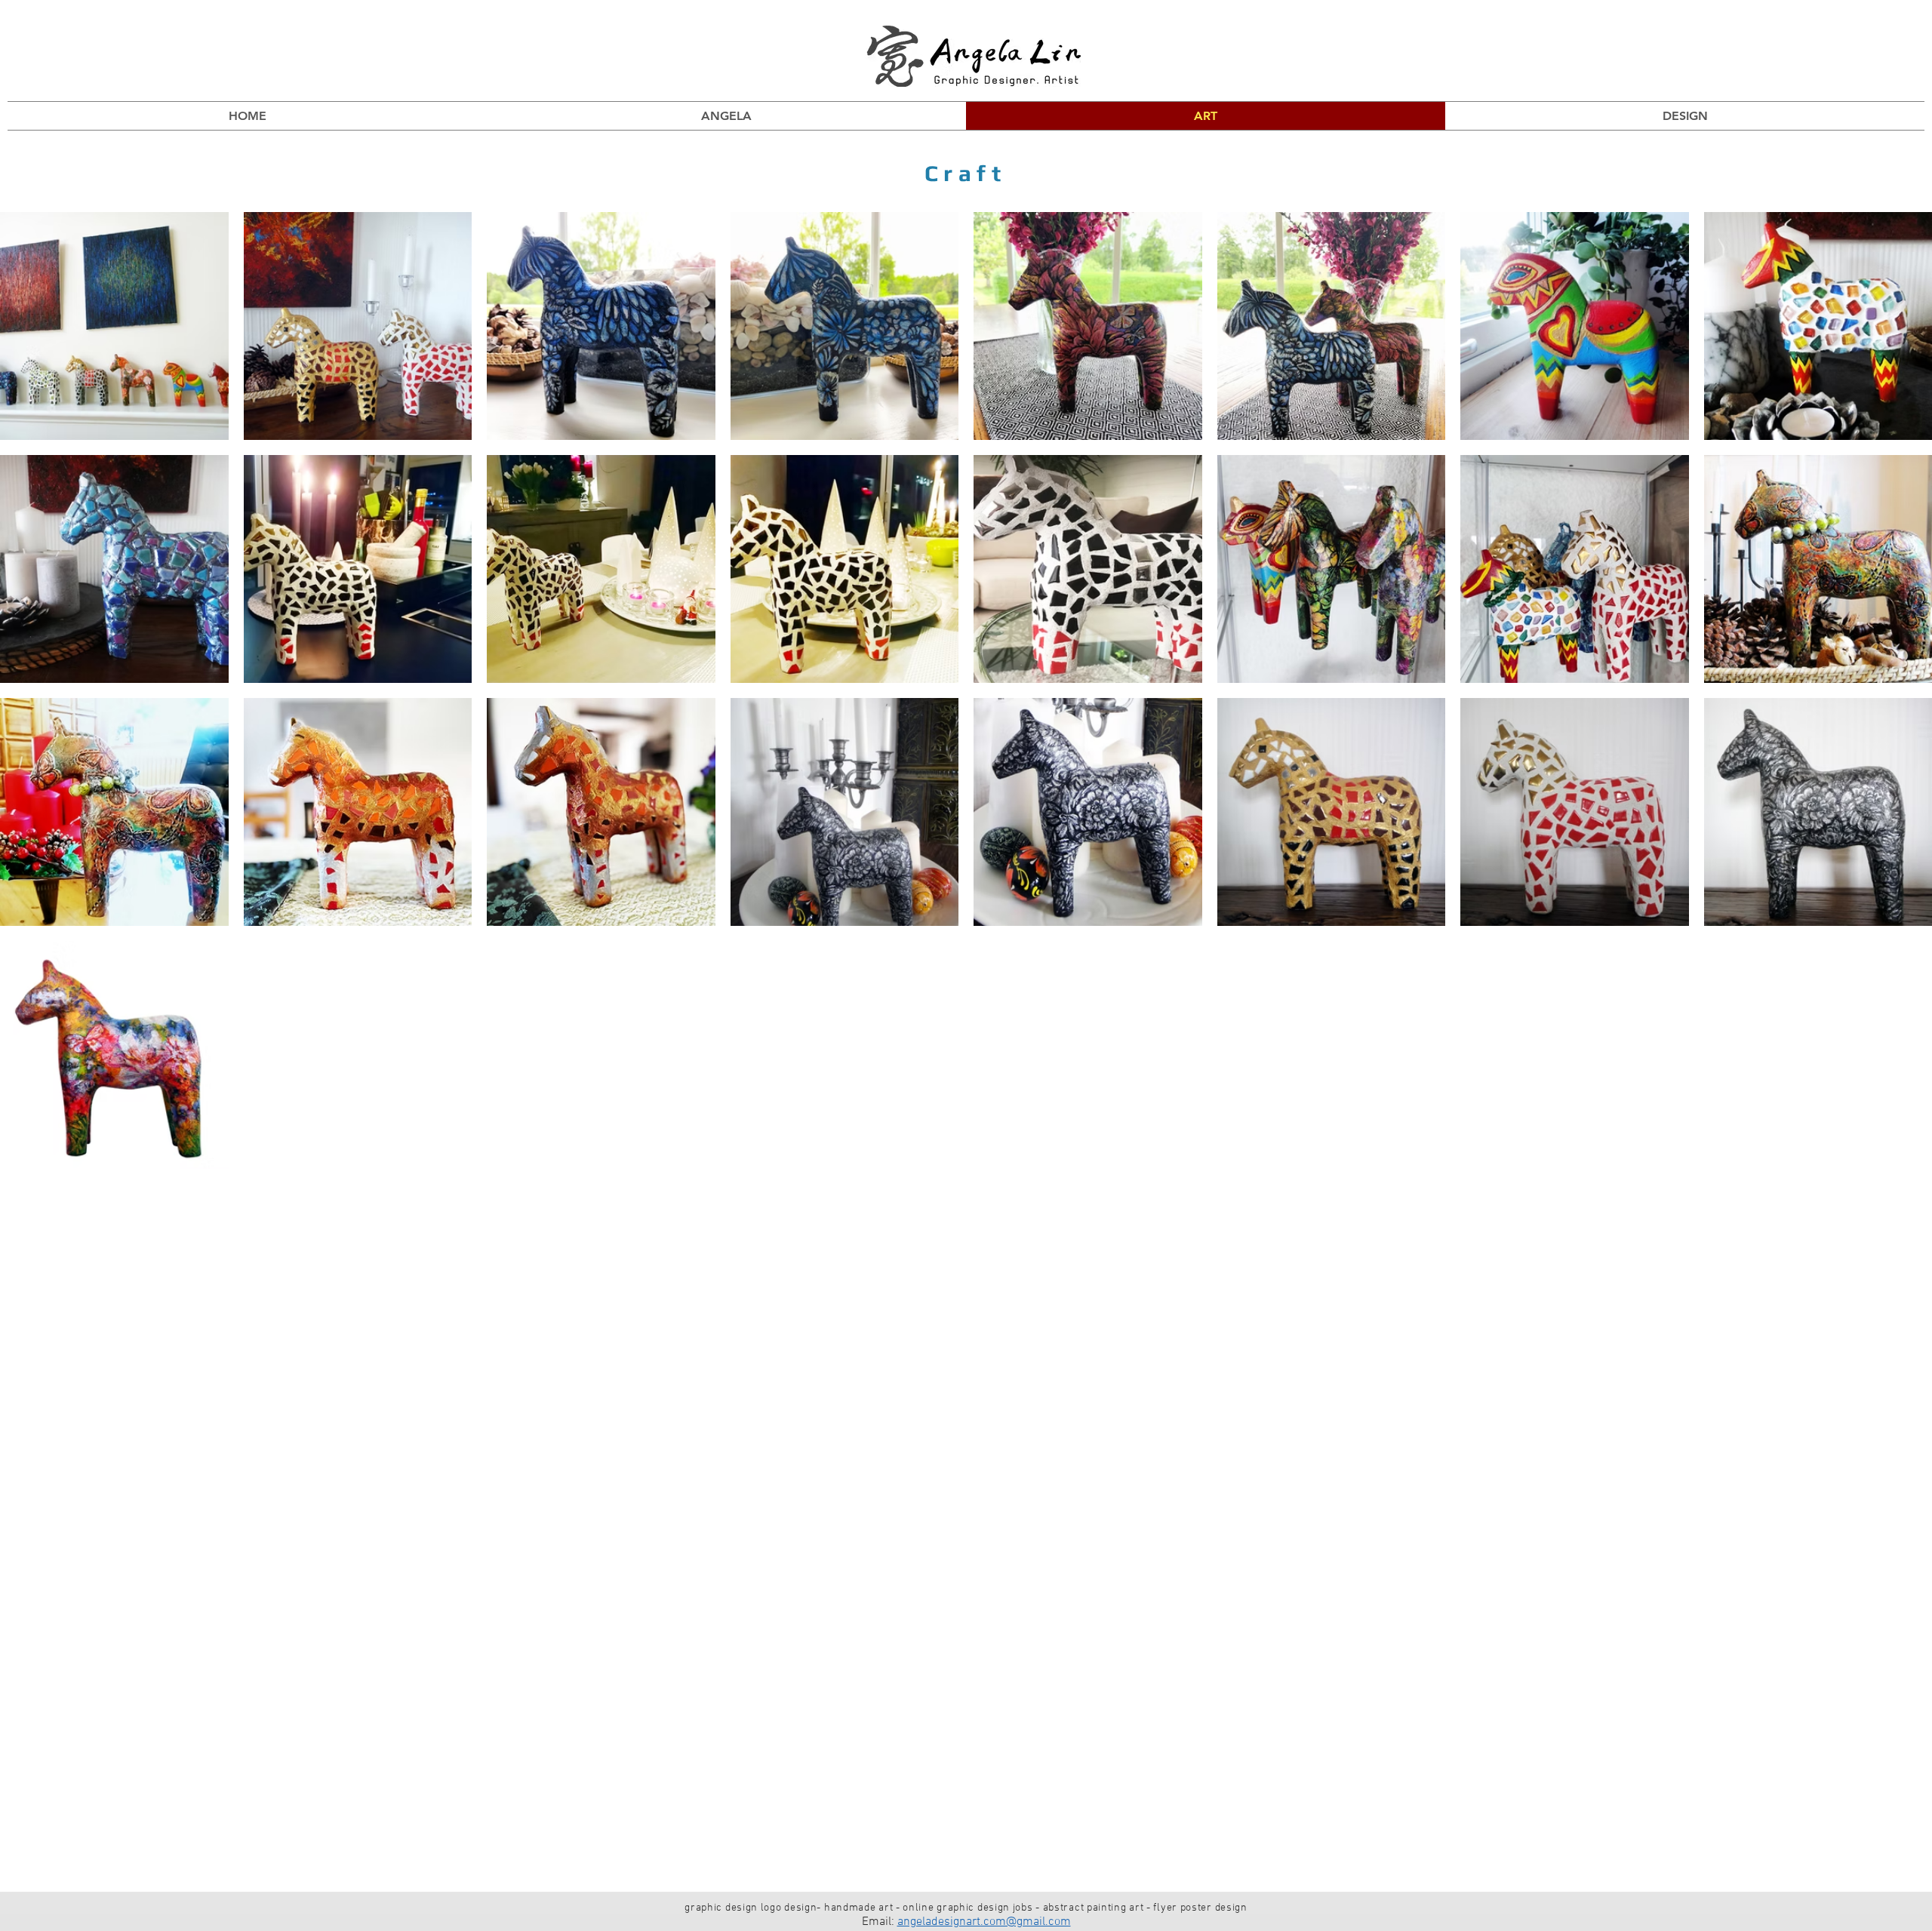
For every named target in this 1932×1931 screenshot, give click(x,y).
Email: (880, 1922)
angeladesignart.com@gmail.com (984, 1922)
